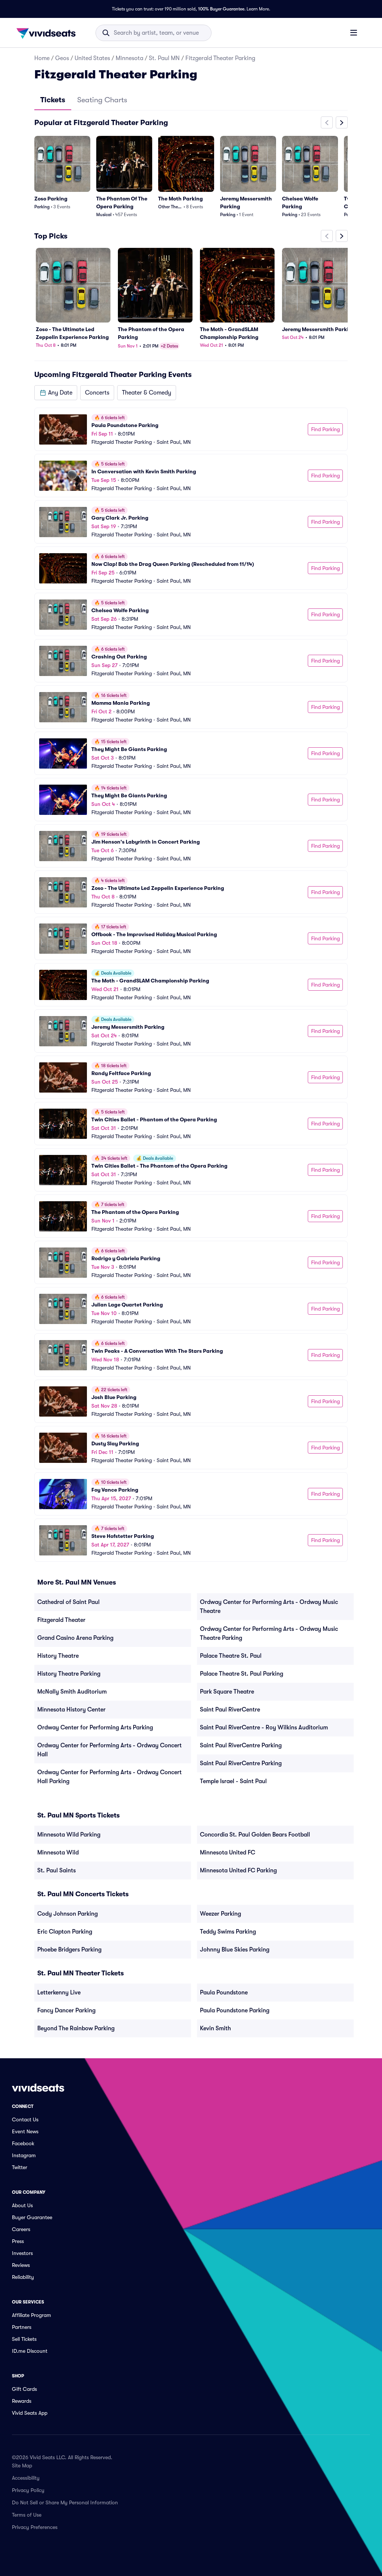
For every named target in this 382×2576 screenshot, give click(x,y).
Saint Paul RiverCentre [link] (230, 1710)
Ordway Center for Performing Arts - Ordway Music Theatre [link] (269, 1607)
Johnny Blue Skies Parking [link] (235, 1950)
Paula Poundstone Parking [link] (235, 2010)
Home (42, 58)
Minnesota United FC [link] (228, 1853)
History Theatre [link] (58, 1656)
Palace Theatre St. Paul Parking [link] (242, 1674)
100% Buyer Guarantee (221, 9)
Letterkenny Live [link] (59, 1993)
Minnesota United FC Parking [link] (238, 1871)
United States (92, 58)
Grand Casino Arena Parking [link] (75, 1638)
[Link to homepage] (48, 33)
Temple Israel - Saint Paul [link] (233, 1781)
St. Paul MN (164, 58)
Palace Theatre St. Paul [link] (231, 1656)
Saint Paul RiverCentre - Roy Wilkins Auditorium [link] (264, 1728)
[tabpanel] (191, 839)
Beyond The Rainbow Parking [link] (76, 2028)
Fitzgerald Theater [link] (61, 1620)
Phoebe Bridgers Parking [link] (69, 1950)
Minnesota (129, 58)
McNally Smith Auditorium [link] (72, 1692)
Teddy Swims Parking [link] (228, 1932)
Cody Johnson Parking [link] (68, 1914)
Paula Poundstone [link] (224, 1993)
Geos (62, 58)
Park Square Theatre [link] (227, 1692)
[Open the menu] (354, 32)
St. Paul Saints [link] (57, 1871)
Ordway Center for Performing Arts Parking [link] (95, 1728)
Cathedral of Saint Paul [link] (68, 1602)
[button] (56, 393)
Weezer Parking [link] (220, 1914)
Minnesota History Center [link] (71, 1710)
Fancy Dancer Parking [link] (66, 2010)
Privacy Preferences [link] (35, 2527)
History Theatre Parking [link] (69, 1674)
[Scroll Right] (342, 122)
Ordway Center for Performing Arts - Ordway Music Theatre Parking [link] (269, 1633)
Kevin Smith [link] (215, 2028)
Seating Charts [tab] (102, 100)
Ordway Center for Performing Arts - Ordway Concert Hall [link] (109, 1750)
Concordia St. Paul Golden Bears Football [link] (255, 1835)
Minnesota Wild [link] (58, 1853)
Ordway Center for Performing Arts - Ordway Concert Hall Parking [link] (109, 1777)
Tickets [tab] (53, 100)
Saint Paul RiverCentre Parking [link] (241, 1745)
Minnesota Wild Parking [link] (69, 1835)
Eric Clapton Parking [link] (65, 1932)
